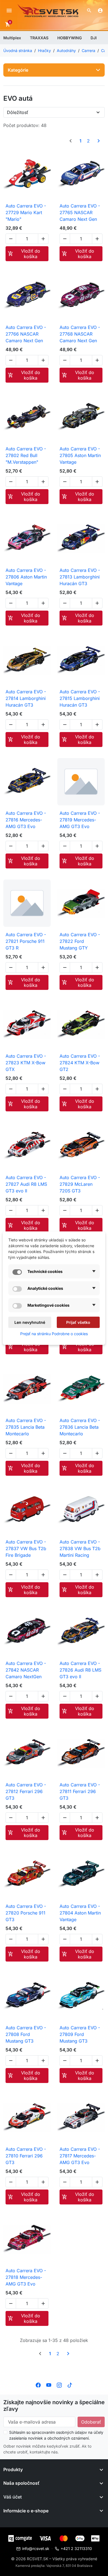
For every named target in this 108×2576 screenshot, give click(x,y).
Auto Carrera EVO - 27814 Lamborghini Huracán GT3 (26, 698)
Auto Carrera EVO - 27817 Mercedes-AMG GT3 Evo (80, 2156)
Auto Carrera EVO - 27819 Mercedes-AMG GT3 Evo (80, 820)
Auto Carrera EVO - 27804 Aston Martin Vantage (80, 1913)
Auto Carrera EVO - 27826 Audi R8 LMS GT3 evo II (80, 1670)
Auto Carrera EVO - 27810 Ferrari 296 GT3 (26, 2156)
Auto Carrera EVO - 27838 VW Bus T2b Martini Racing (80, 1548)
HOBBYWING (70, 38)
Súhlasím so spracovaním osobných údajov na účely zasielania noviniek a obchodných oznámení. (56, 2435)
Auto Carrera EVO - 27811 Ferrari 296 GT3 (80, 1791)
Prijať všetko (78, 1322)
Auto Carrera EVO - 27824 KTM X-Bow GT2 (80, 1063)
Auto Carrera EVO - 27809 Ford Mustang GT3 (80, 2034)
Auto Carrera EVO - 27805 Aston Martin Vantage (80, 455)
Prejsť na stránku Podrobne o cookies (54, 1334)
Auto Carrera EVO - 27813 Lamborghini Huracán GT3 (80, 577)
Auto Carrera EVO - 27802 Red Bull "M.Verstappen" (26, 455)
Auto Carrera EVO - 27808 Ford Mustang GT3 (26, 2034)
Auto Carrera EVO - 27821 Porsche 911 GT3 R (26, 941)
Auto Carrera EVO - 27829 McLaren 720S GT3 (80, 1184)
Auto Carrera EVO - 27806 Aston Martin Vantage (26, 577)
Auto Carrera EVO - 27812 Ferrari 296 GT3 (26, 1791)
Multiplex (12, 38)
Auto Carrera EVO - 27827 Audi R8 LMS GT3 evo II (26, 1184)
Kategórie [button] (18, 70)
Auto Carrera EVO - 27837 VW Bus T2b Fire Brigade (26, 1548)
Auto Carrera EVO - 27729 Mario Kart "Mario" (26, 212)
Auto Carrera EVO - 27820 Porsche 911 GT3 (26, 1913)
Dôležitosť (18, 112)
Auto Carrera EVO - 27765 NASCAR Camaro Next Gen (80, 212)
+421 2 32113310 (76, 2548)
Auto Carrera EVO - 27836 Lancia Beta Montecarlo (80, 1427)
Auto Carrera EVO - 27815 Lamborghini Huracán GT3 (80, 698)
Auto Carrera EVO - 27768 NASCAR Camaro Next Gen (80, 334)
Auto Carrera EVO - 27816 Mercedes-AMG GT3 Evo (26, 820)
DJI (94, 38)
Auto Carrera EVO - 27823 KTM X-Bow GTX (26, 1063)
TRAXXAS (39, 38)
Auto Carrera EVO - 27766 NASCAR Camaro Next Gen (26, 334)
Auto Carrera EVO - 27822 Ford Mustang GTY (80, 941)
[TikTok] (70, 2385)
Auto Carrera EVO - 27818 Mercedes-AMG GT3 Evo (26, 2277)
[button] (89, 11)
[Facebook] (38, 2385)
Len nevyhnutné (30, 1322)
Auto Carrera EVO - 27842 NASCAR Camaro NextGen (26, 1670)
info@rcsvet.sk (36, 2548)
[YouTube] (49, 2385)
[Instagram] (59, 2385)
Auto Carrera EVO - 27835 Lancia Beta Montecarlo (26, 1427)
